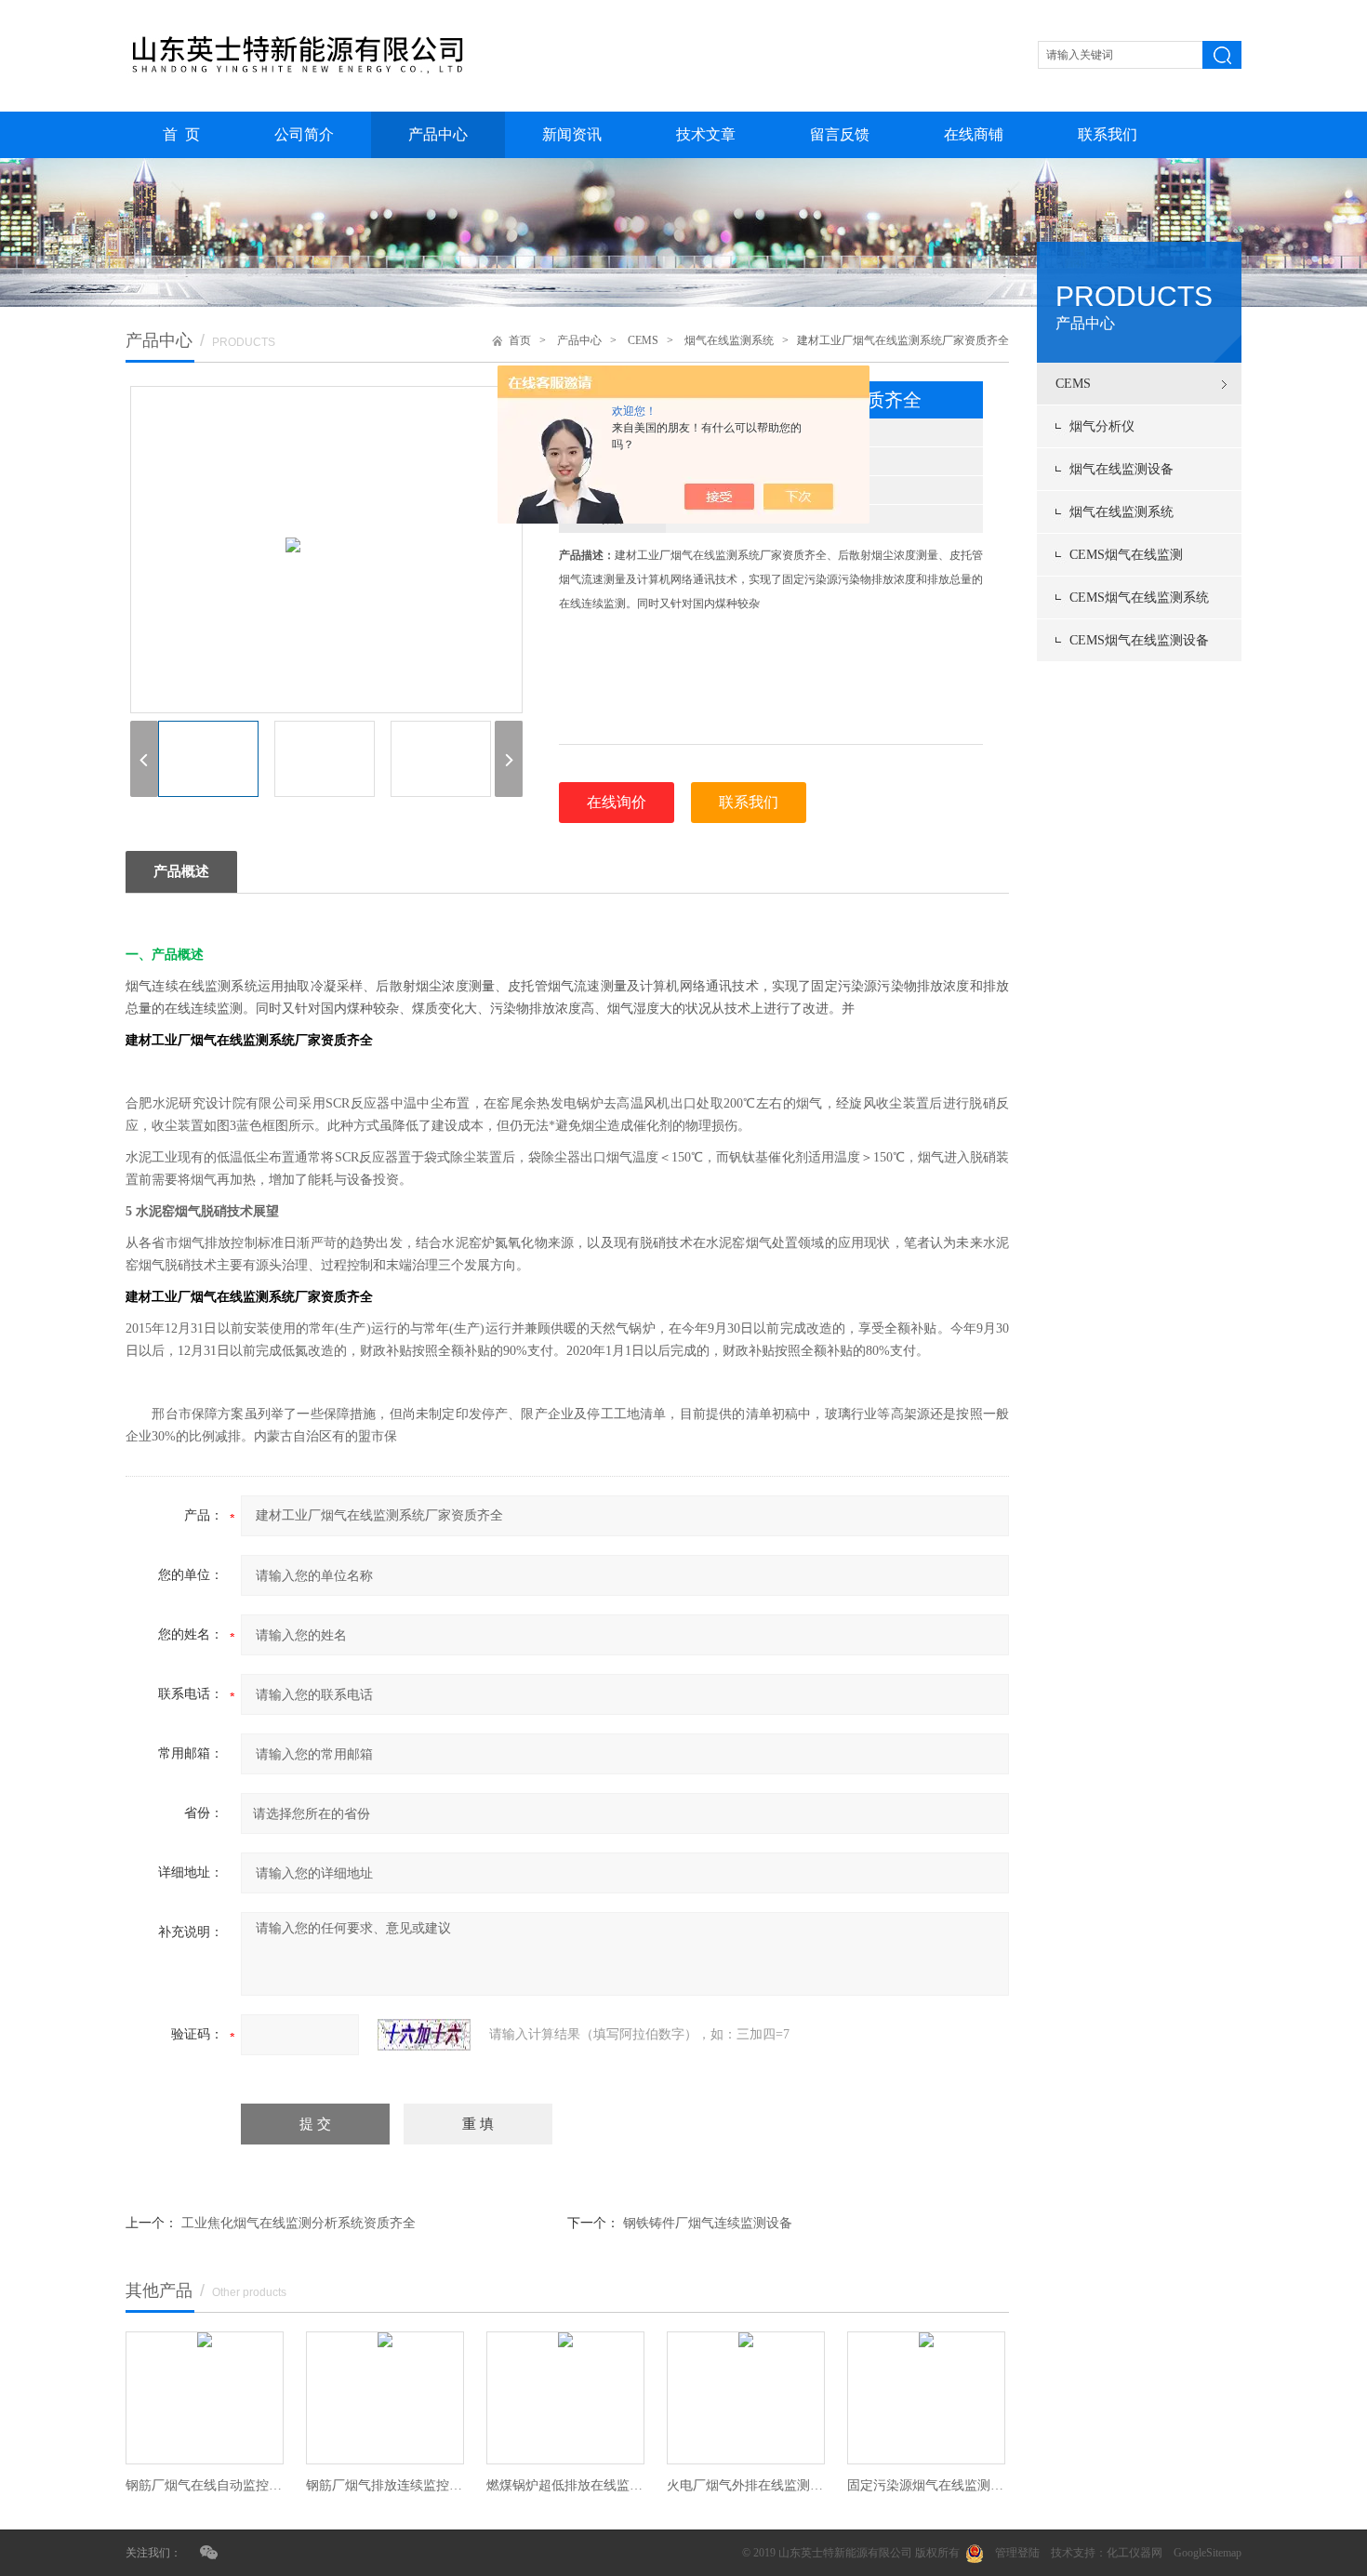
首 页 (181, 134)
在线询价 (617, 802)
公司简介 (304, 134)
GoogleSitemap (1208, 2553)
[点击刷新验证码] (424, 2035)
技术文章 (706, 134)
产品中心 (438, 134)
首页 (520, 340)
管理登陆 (1017, 2553)
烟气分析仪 (1102, 426)
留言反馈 (840, 134)
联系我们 (1108, 134)
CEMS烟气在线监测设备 (1139, 640)
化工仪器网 (1135, 2553)
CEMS (1073, 384)
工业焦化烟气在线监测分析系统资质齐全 (299, 2223)
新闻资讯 (572, 134)
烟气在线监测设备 (1121, 469)
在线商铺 (974, 134)
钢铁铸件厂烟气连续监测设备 (708, 2223)
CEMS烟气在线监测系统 (1139, 598)
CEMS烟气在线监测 (1126, 555)
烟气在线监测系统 (1121, 512)
